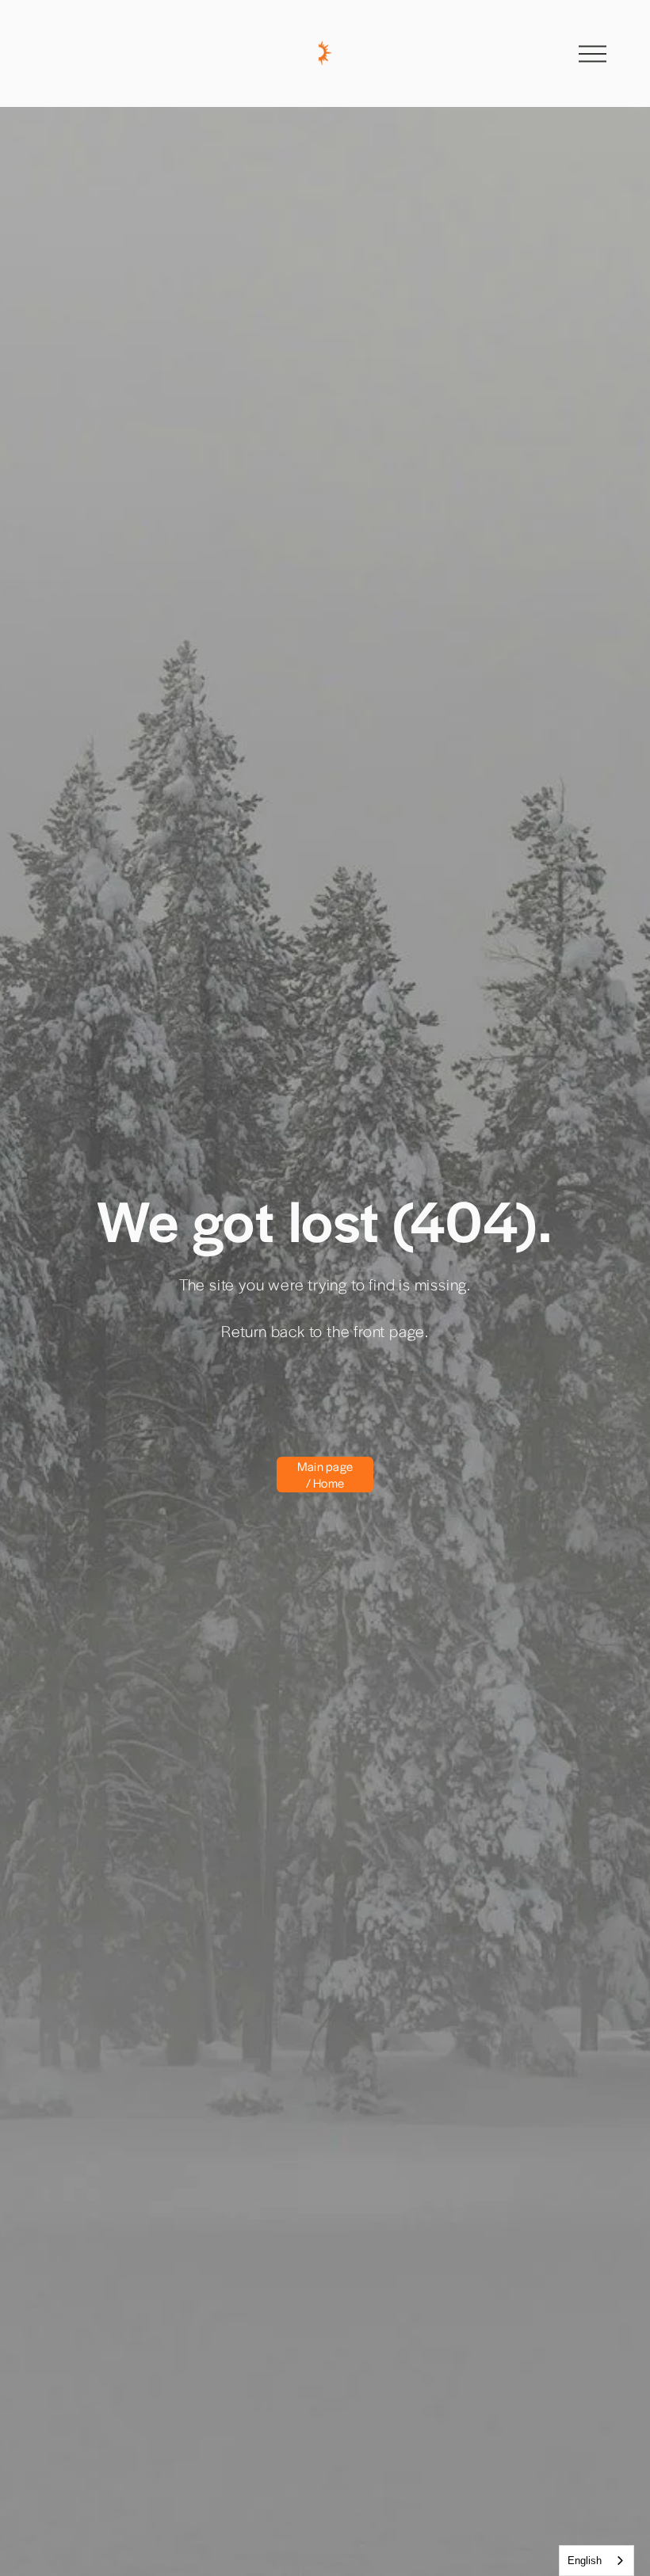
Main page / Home (325, 1474)
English (585, 2561)
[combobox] (596, 2561)
